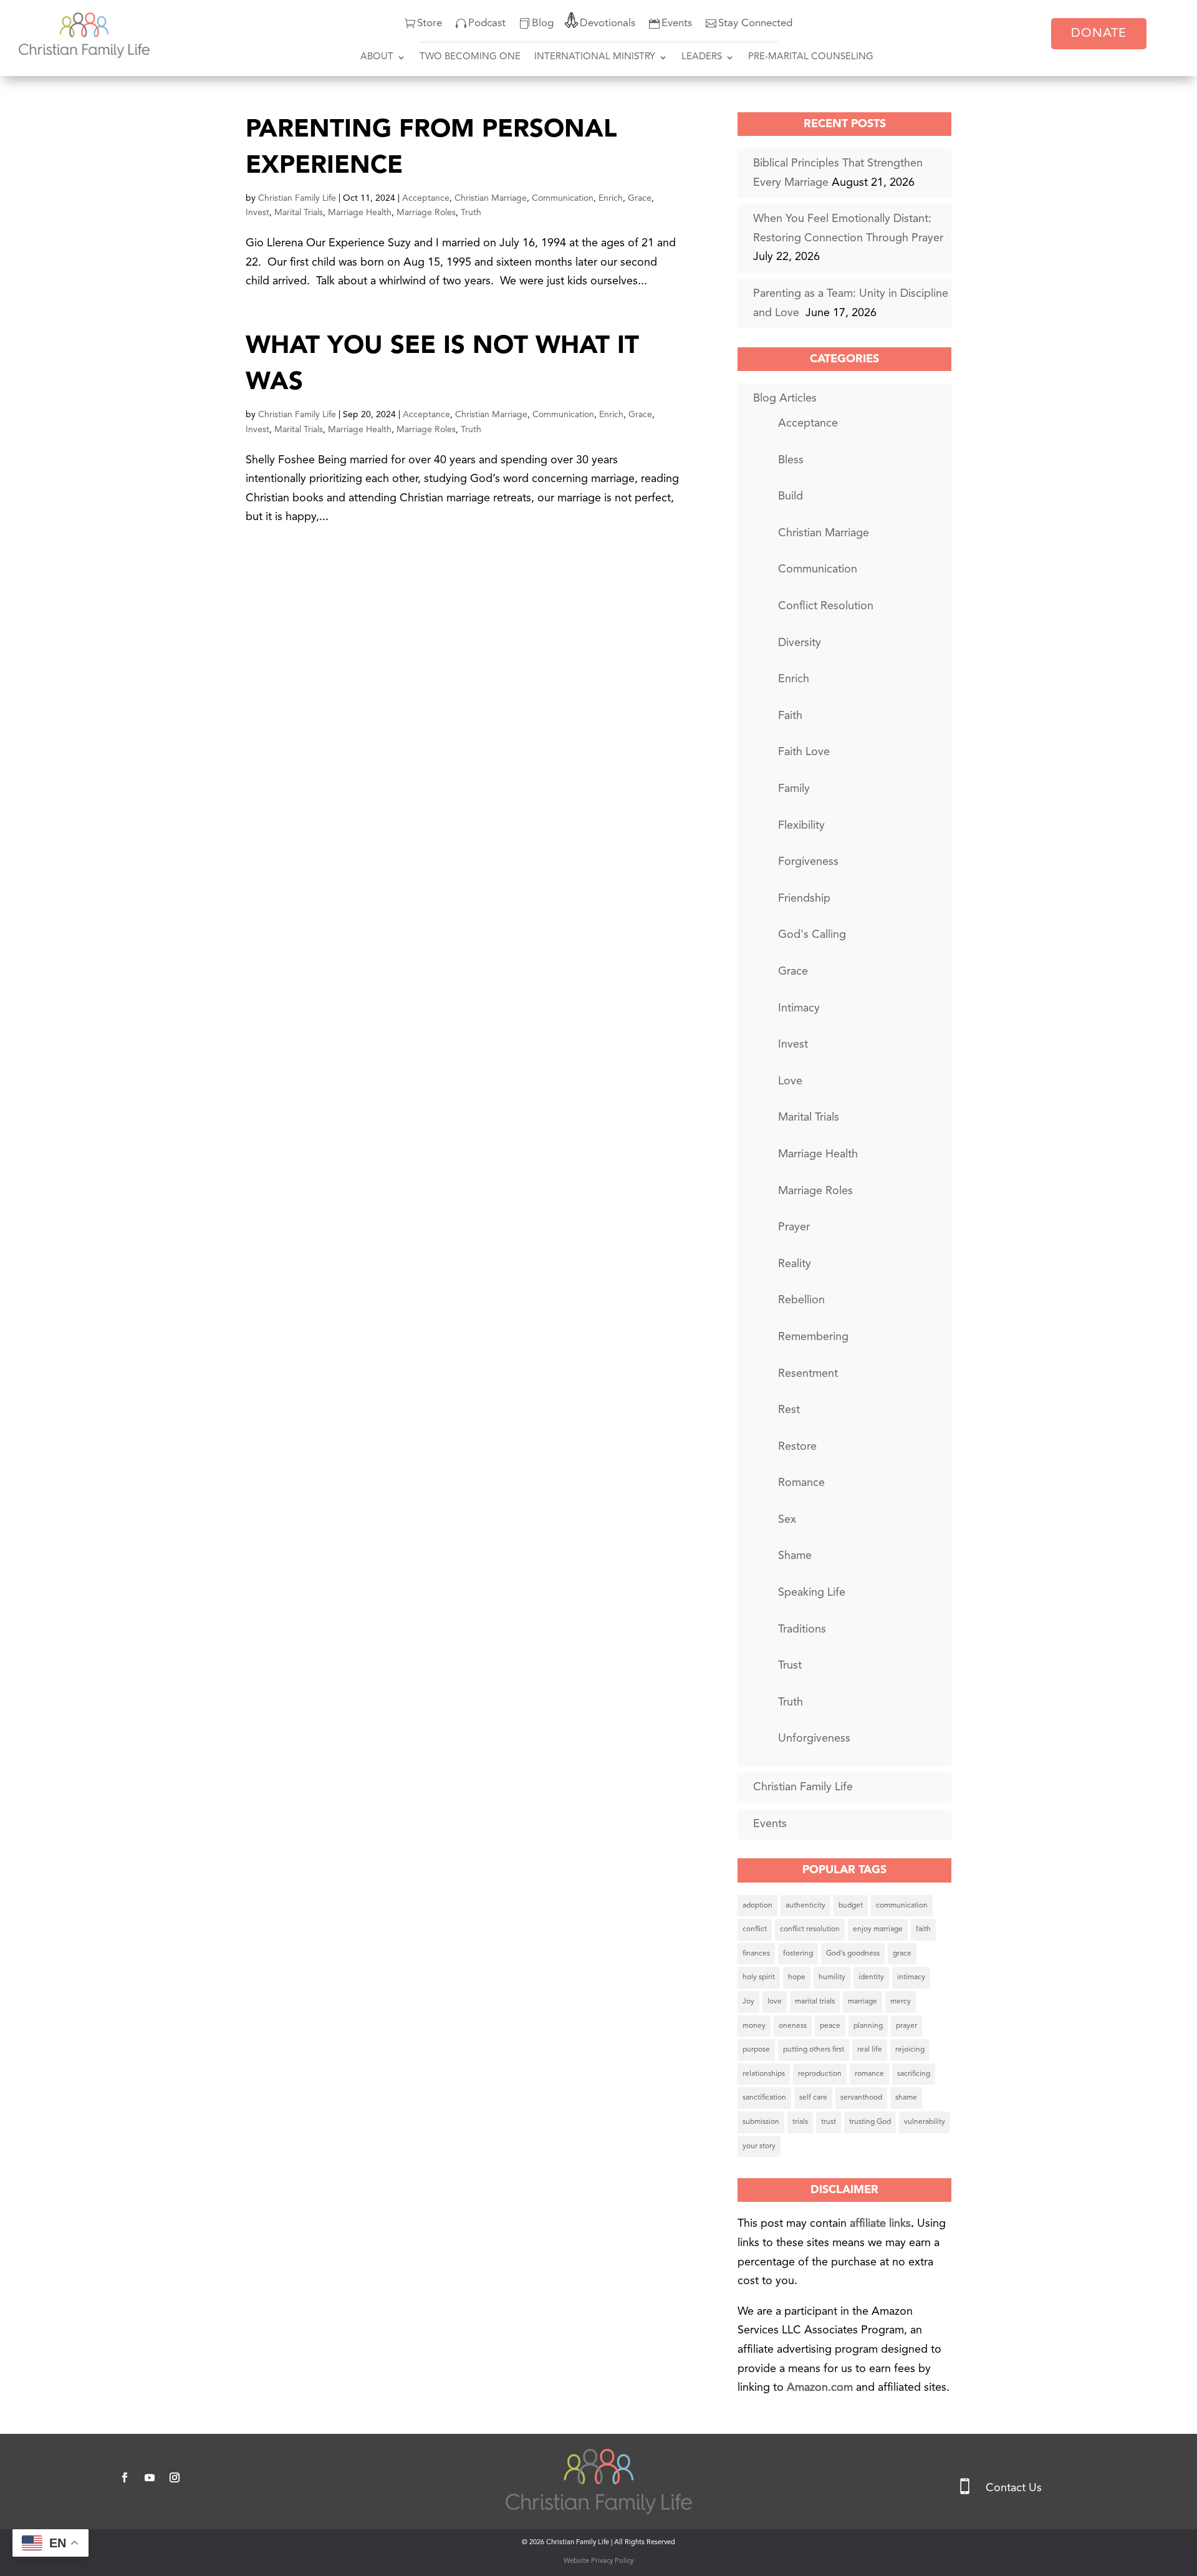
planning (868, 2026)
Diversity (800, 643)
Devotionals (608, 23)
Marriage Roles (426, 213)
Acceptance (426, 198)
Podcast (487, 23)
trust (829, 2122)
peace (830, 2026)
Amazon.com (821, 2388)
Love (790, 1081)
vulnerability (925, 2122)
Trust (790, 1666)
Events (677, 23)
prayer (906, 2026)
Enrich (611, 198)
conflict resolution (810, 1929)
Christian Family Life (297, 198)
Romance (801, 1483)
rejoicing (910, 2050)
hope (797, 1977)
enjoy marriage (878, 1929)
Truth (471, 213)
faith (923, 1929)
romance (869, 2074)
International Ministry (595, 57)
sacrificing (914, 2074)
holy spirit (759, 1977)
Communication (563, 198)
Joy (748, 2002)
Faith (790, 716)
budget (851, 1906)
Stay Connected (755, 23)
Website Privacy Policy (598, 2561)
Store (430, 23)
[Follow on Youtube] (150, 2477)
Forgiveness (808, 862)
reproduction (820, 2074)
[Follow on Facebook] (125, 2477)
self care (813, 2098)
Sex (787, 1520)
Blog (543, 23)
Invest (257, 213)
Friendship (804, 899)
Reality (795, 1264)
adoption (757, 1906)
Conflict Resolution (826, 606)
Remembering (813, 1337)
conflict (755, 1929)
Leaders (702, 57)
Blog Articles (785, 398)
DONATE (1099, 34)
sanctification (764, 2098)
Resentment (808, 1374)
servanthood (861, 2098)
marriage (863, 2002)
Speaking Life (812, 1593)
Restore (797, 1447)
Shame (795, 1556)
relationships (764, 2074)
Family (794, 789)
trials (800, 2122)
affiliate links (880, 2224)
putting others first (814, 2050)
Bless (791, 460)
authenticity (805, 1906)
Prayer (794, 1227)
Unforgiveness (814, 1739)
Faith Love (804, 752)
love (775, 2002)
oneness (793, 2026)
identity (871, 1977)
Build (791, 496)
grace (902, 1954)
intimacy (911, 1977)
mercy (901, 2002)
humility (832, 1977)
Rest (789, 1410)
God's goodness (853, 1954)
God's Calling (812, 935)
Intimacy (799, 1008)
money (754, 2026)
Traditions (802, 1629)
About (377, 57)
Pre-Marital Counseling (811, 57)
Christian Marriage (491, 198)
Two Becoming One (470, 57)
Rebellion (801, 1300)
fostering (798, 1954)
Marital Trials (299, 213)
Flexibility (801, 826)
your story (759, 2146)
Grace (640, 198)
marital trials (815, 2002)
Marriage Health (360, 213)
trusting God (870, 2122)
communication (902, 1906)
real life (870, 2050)
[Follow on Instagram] (175, 2477)
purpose (756, 2050)
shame (906, 2098)
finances (756, 1954)
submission (761, 2122)
